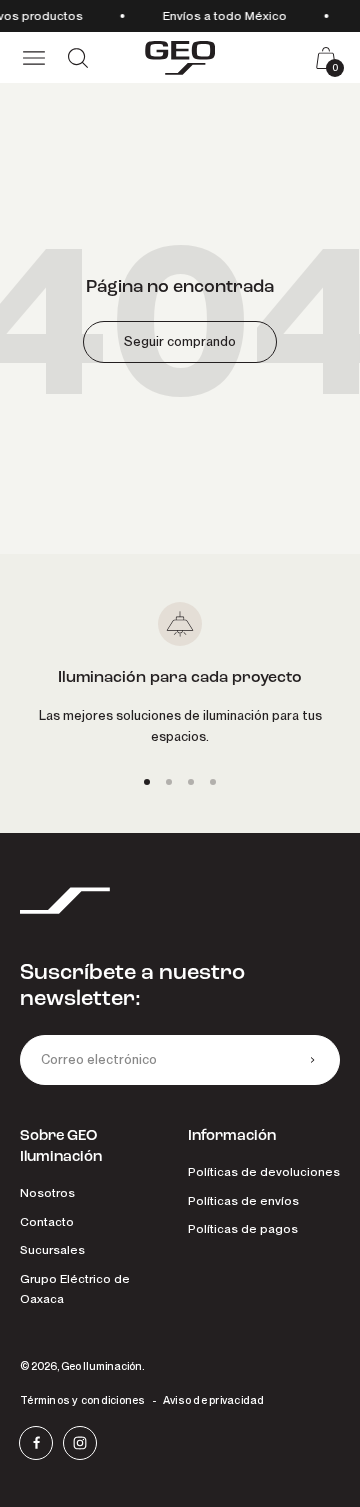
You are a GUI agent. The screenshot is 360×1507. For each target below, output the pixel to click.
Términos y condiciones (83, 1400)
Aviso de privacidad (214, 1400)
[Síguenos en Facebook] (36, 1443)
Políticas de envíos (243, 1201)
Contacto (47, 1222)
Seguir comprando (180, 341)
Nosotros (47, 1193)
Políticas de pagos (243, 1229)
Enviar (312, 1060)
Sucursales (52, 1250)
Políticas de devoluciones (264, 1172)
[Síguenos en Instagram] (80, 1443)
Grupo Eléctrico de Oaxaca (75, 1289)
